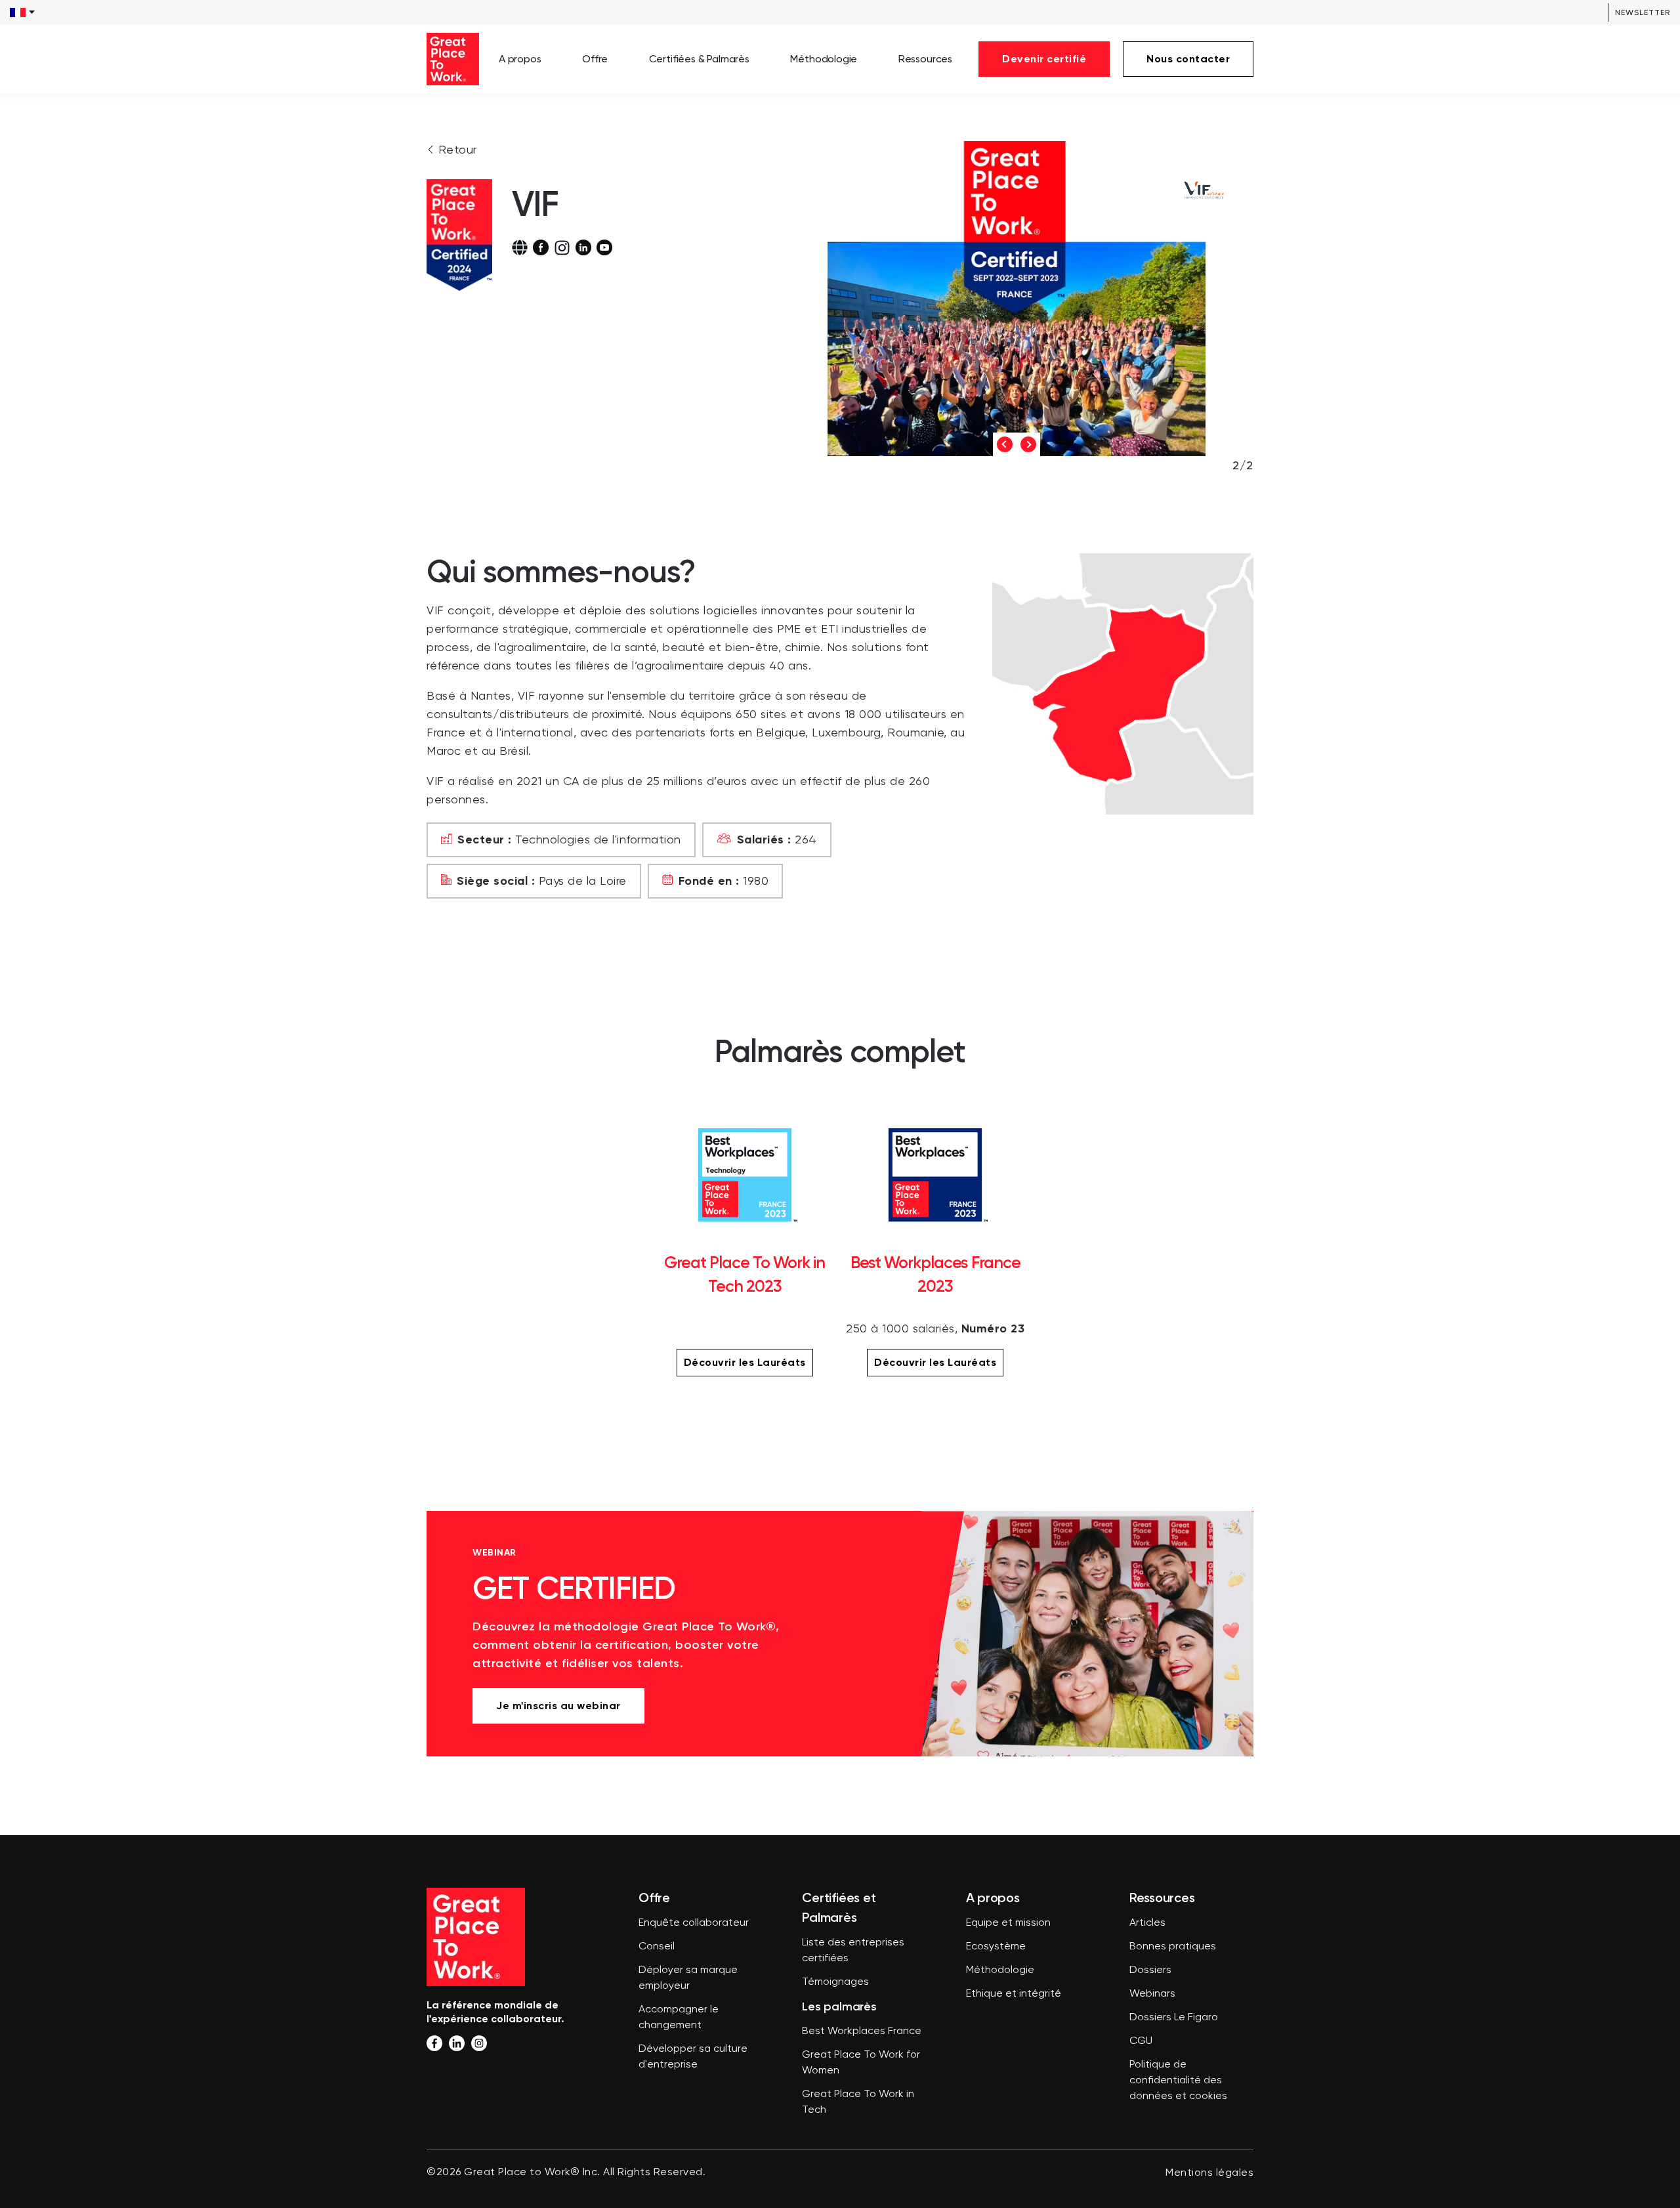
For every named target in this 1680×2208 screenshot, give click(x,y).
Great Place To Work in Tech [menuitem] (858, 2102)
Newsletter (1643, 12)
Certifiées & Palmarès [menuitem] (699, 59)
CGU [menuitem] (1141, 2041)
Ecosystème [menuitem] (996, 1947)
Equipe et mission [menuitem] (1008, 1923)
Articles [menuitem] (1147, 1923)
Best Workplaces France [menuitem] (862, 2031)
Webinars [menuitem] (1152, 1994)
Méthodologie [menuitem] (824, 59)
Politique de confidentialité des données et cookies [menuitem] (1178, 2081)
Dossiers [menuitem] (1150, 1970)
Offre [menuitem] (595, 59)
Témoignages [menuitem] (835, 1982)
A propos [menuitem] (520, 59)
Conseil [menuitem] (657, 1947)
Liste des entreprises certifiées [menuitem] (853, 1951)
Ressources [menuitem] (925, 59)
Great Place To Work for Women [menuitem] (861, 2063)
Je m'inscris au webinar (558, 1706)
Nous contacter (1188, 59)
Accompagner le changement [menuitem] (679, 2018)
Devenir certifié (1044, 59)
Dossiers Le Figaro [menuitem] (1174, 2018)
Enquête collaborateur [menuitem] (694, 1923)
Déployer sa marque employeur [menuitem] (688, 1978)
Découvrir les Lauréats (745, 1362)
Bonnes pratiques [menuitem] (1173, 1947)
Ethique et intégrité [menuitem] (1014, 1994)
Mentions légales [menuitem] (1209, 2173)
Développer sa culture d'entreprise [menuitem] (693, 2057)
